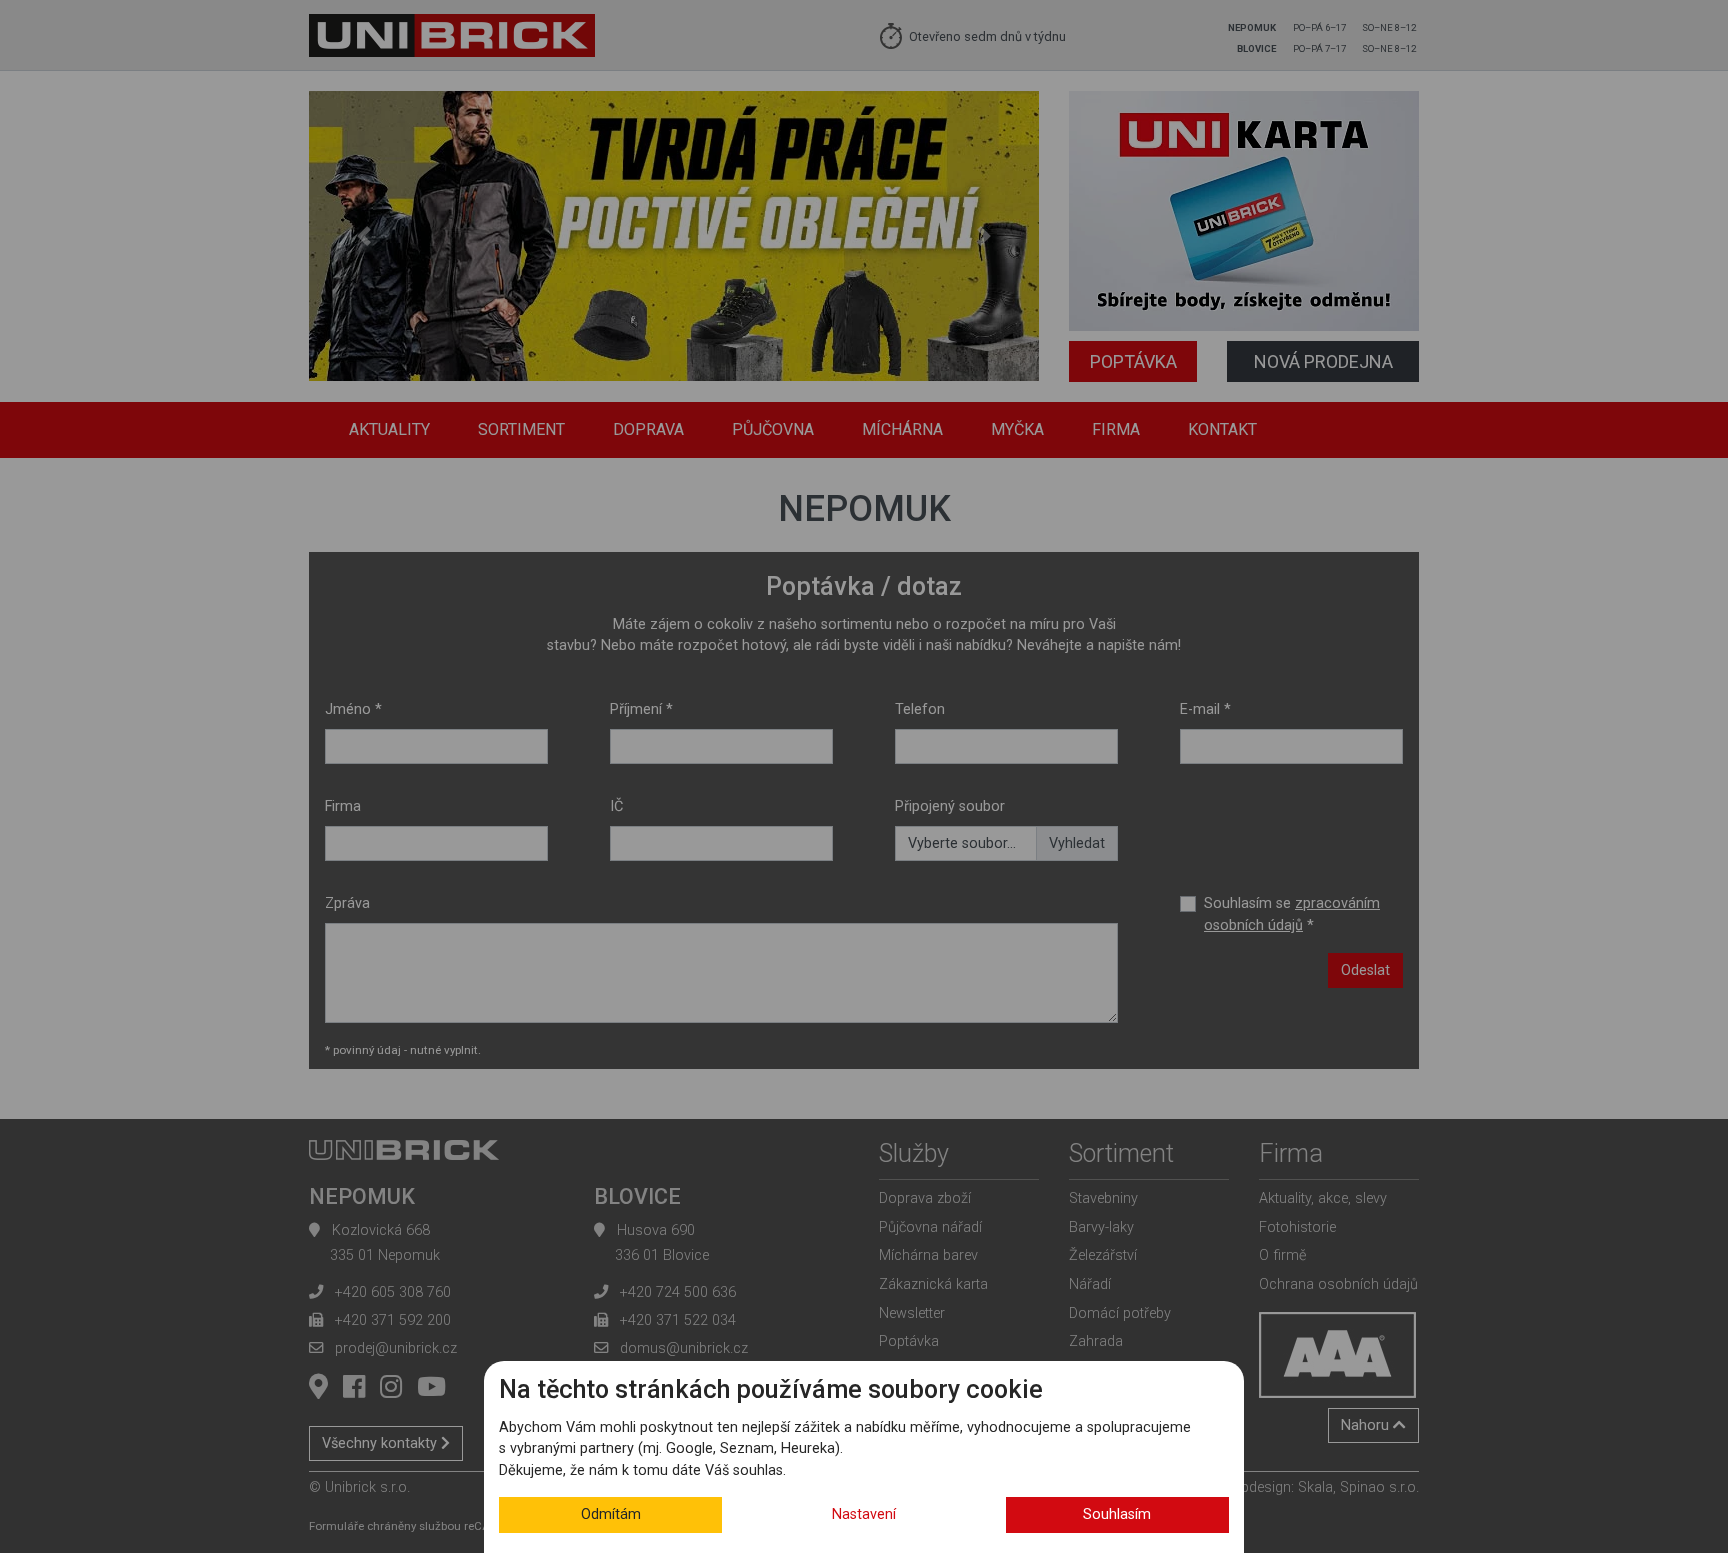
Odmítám (611, 1514)
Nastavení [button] (864, 1514)
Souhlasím (1117, 1514)
